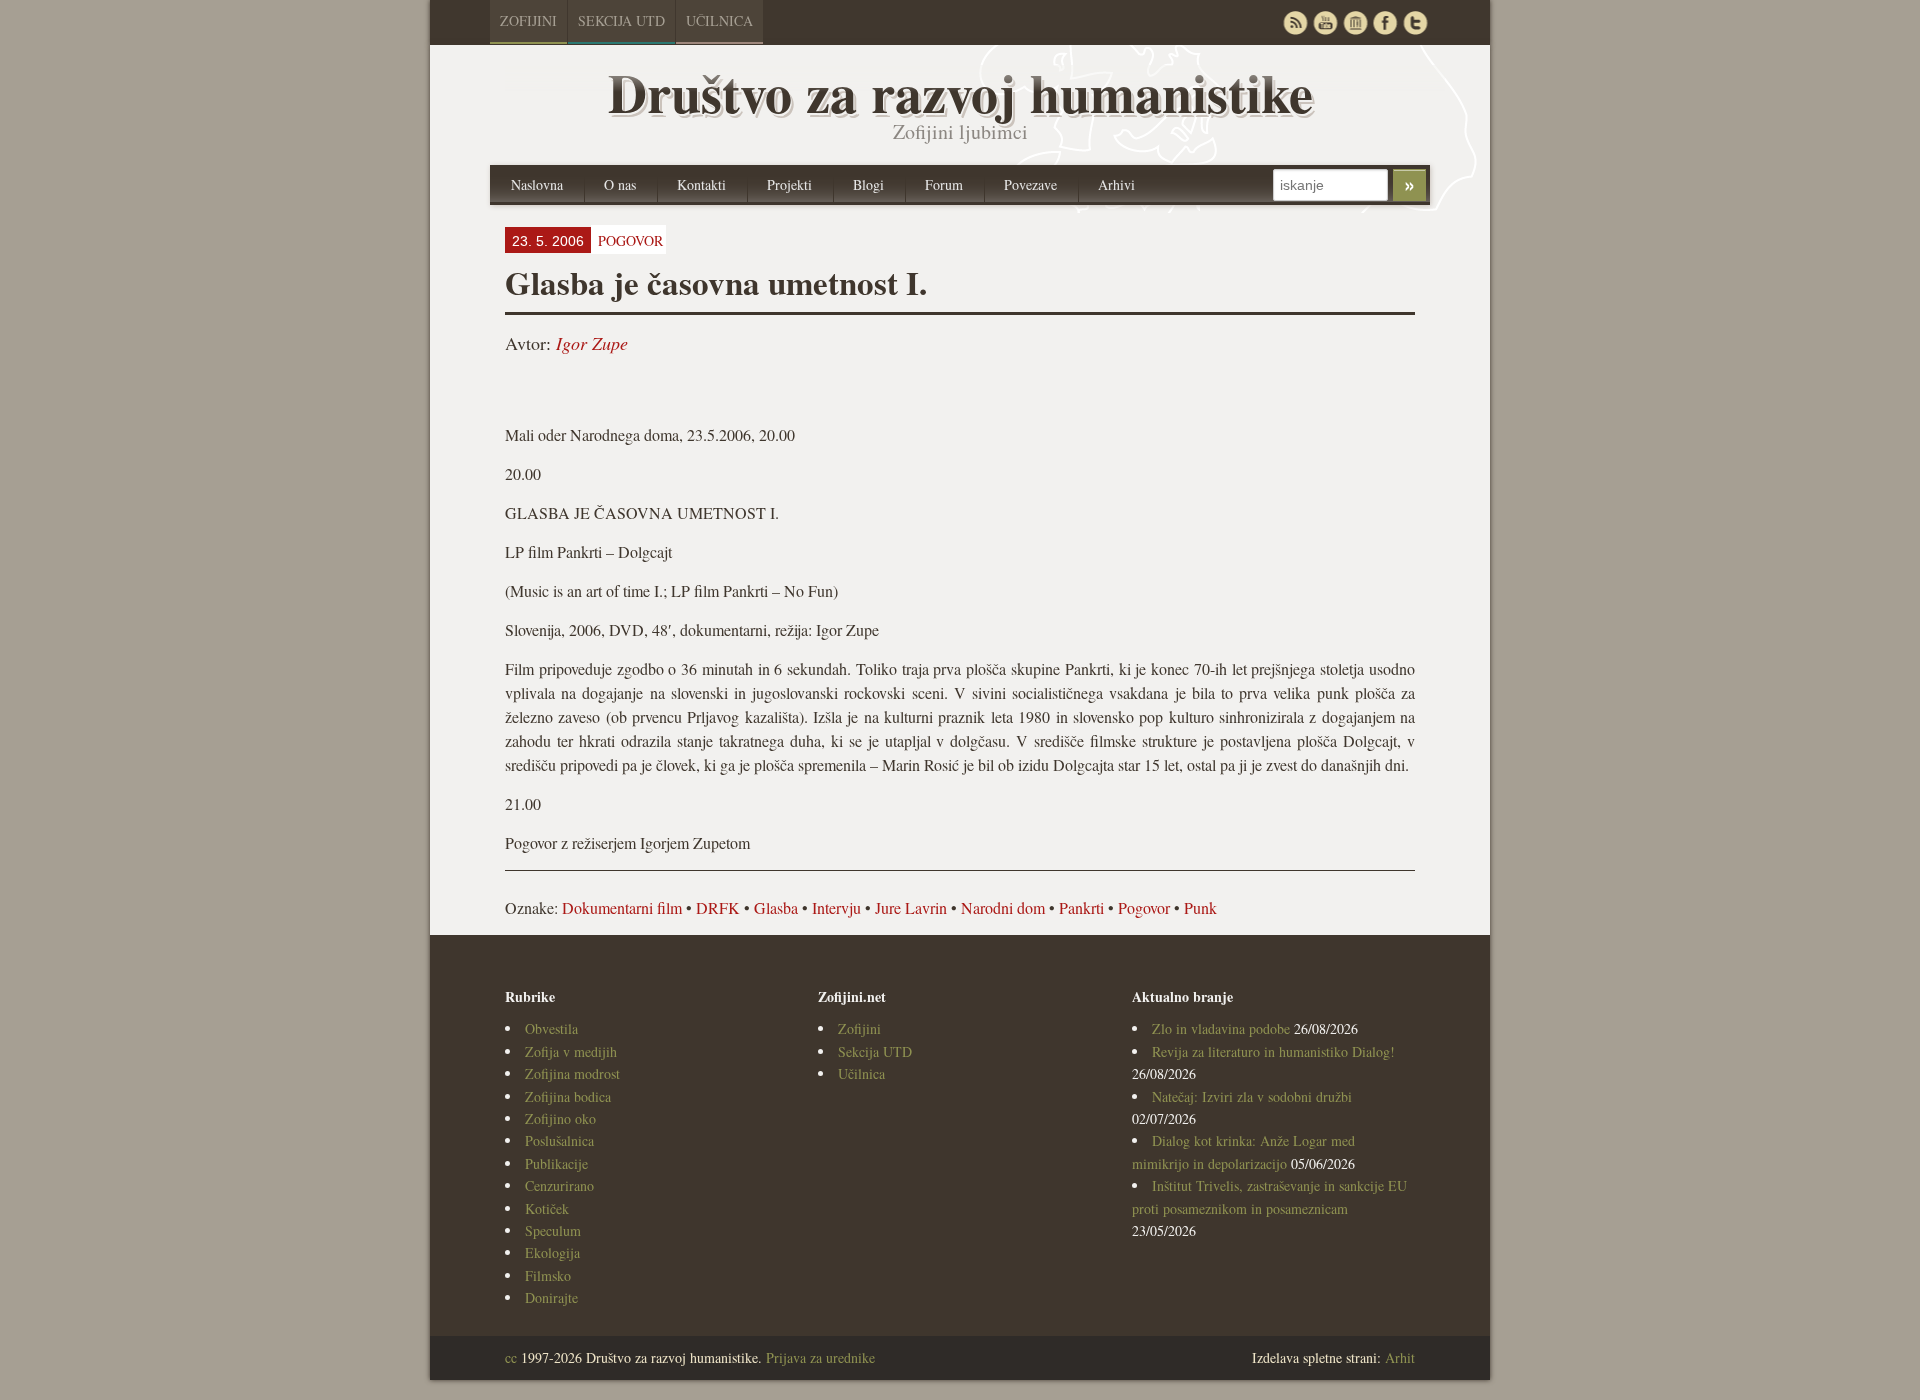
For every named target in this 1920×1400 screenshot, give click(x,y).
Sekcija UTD (621, 20)
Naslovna (537, 184)
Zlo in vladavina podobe (1221, 1028)
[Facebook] (1385, 22)
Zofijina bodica (568, 1096)
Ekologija (552, 1252)
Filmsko (548, 1275)
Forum (944, 184)
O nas (620, 184)
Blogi (868, 184)
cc (511, 1357)
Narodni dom (1003, 907)
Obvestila (551, 1028)
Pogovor (1144, 907)
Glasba (776, 907)
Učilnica (719, 20)
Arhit (1400, 1357)
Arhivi (1116, 184)
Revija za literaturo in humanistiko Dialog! (1273, 1051)
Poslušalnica (559, 1140)
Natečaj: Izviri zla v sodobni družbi (1252, 1096)
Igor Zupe (592, 343)
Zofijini (528, 20)
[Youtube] (1325, 22)
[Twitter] (1415, 22)
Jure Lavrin (911, 907)
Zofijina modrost (572, 1073)
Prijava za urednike (820, 1357)
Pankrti (1081, 907)
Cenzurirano (559, 1185)
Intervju (836, 907)
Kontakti (701, 184)
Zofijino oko (560, 1118)
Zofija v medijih (571, 1051)
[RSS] (1295, 22)
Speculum (553, 1230)
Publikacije (556, 1163)
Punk (1200, 907)
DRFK (718, 907)
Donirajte (551, 1297)
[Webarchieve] (1355, 22)
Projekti (789, 184)
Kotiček (547, 1208)
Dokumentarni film (622, 907)
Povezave (1030, 184)
